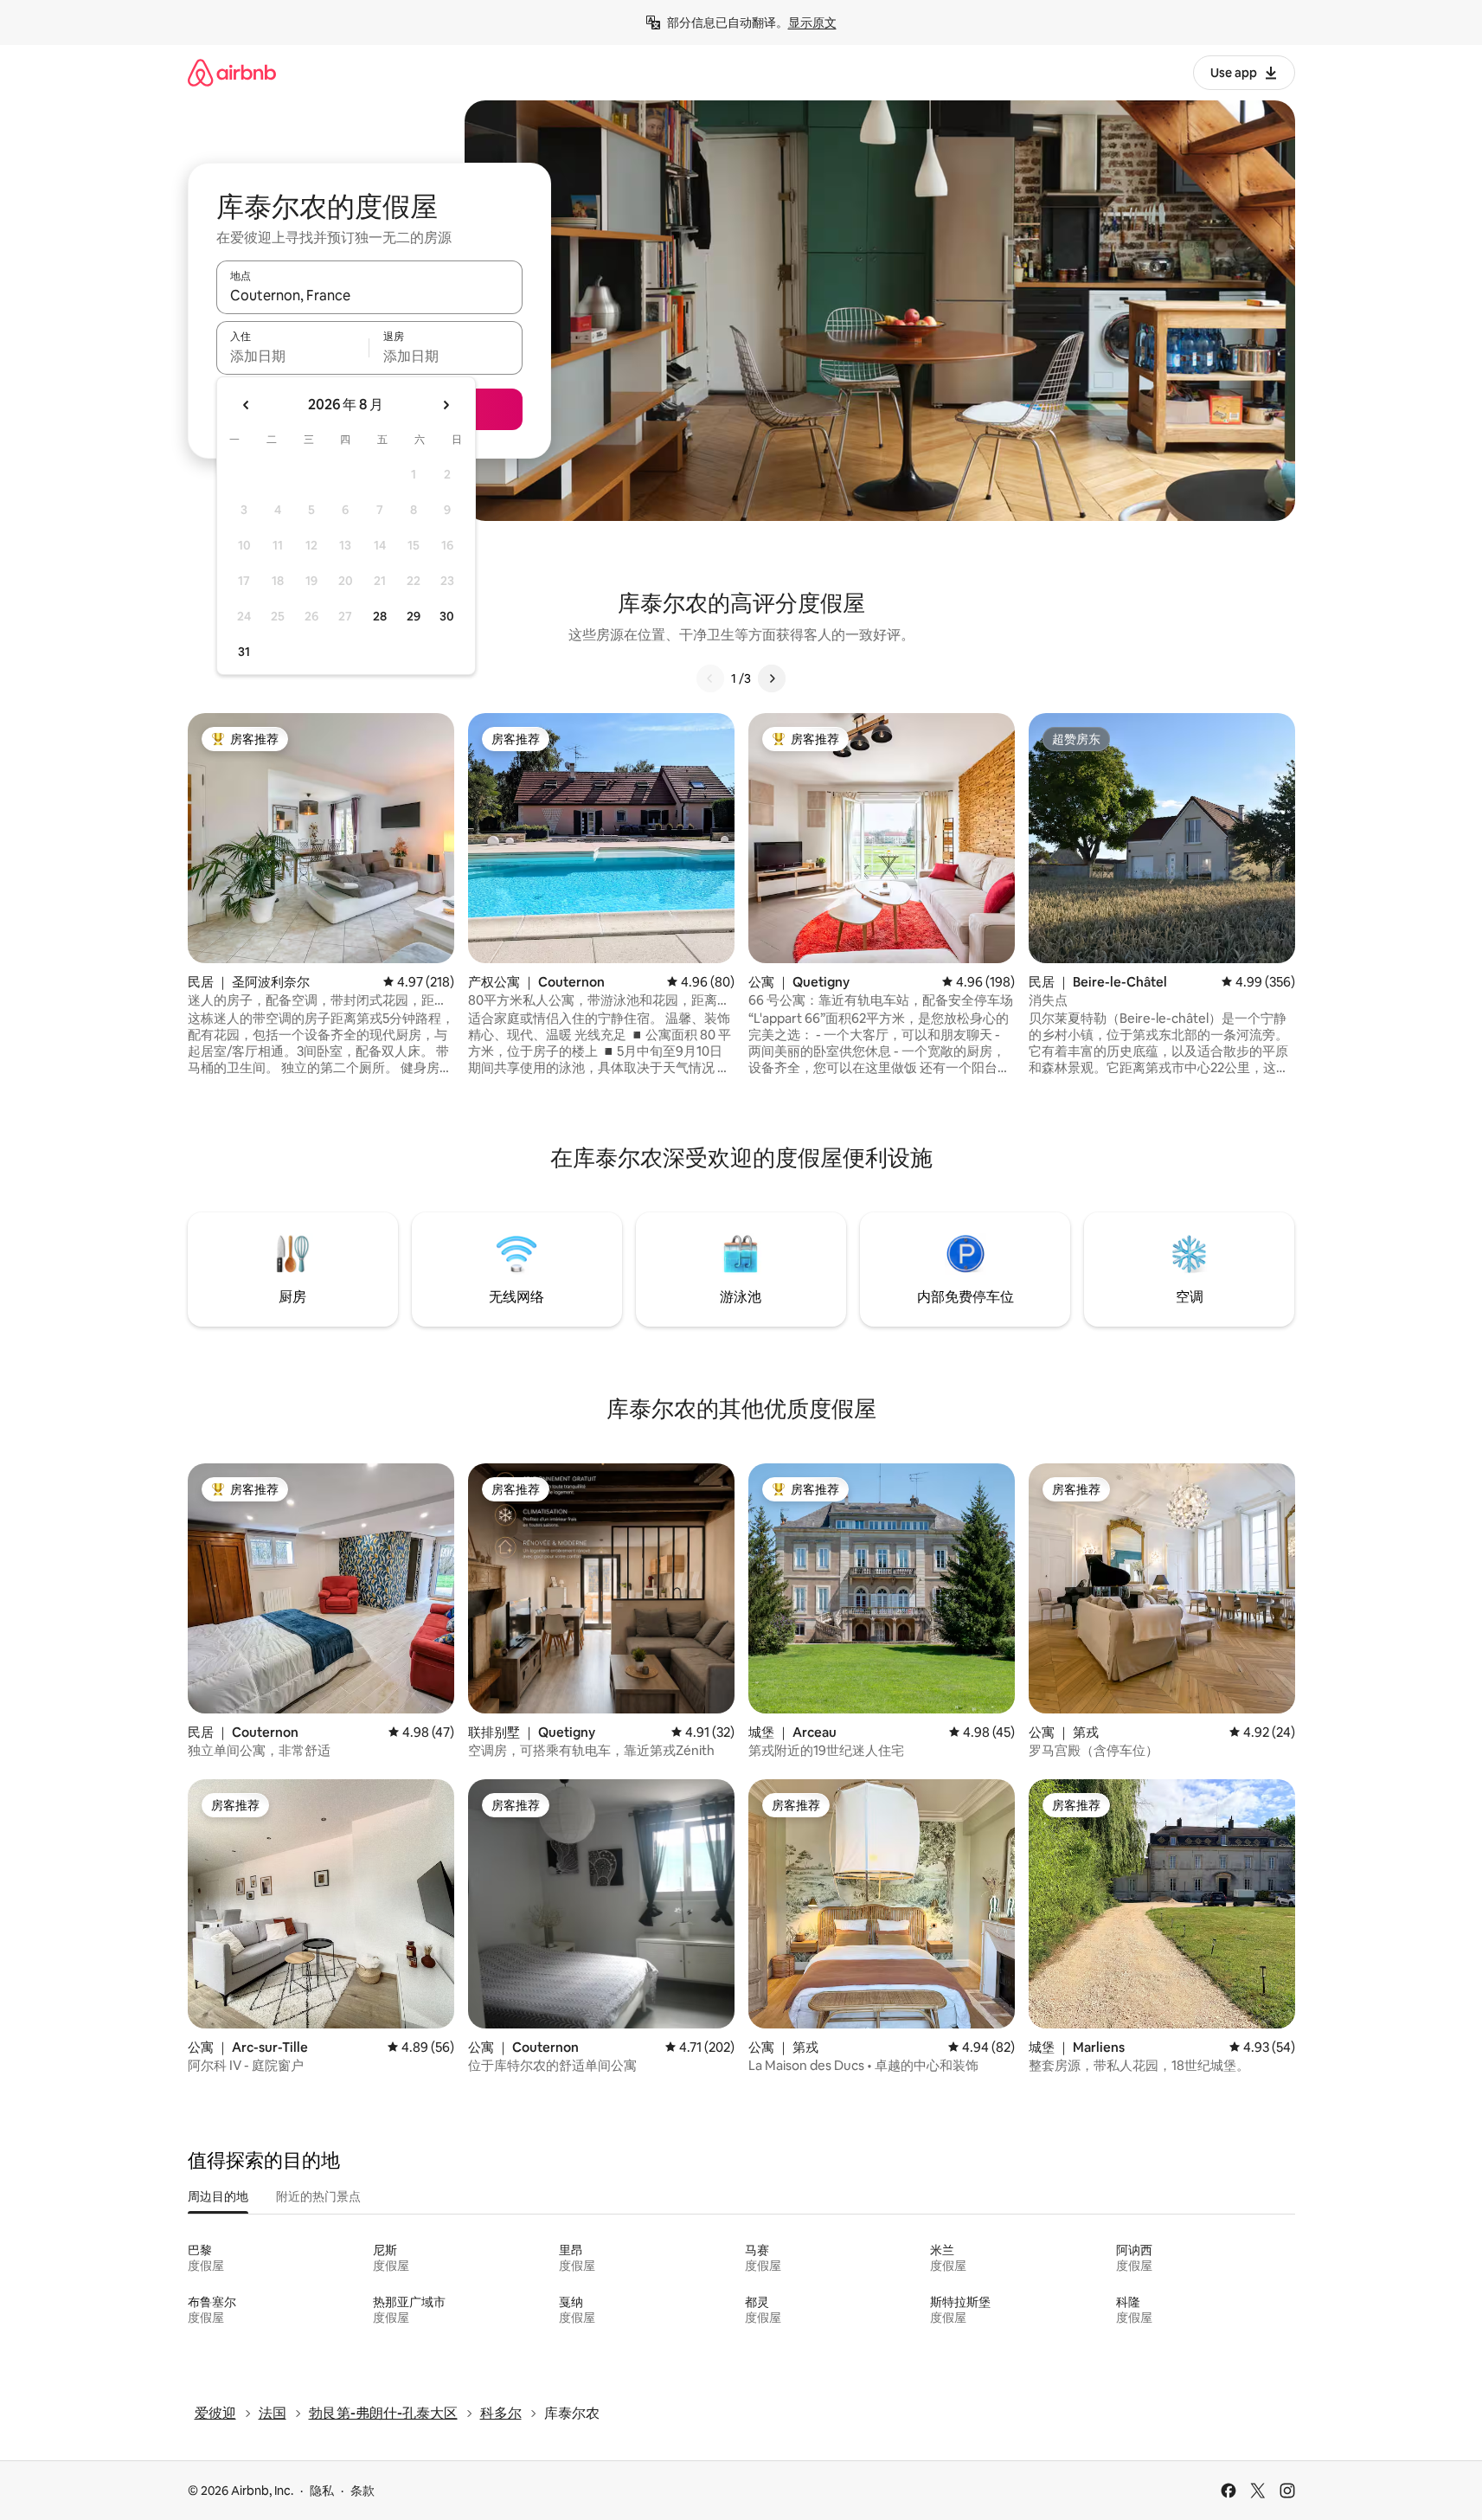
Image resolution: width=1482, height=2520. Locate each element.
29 (414, 616)
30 (447, 616)
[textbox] (293, 356)
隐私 (322, 2491)
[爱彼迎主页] (232, 72)
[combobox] (369, 295)
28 (380, 616)
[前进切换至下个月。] (446, 405)
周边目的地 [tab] (218, 2196)
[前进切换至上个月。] (247, 405)
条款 (362, 2491)
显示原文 (812, 22)
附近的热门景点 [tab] (318, 2196)
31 (244, 652)
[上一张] (710, 678)
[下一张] (772, 678)
